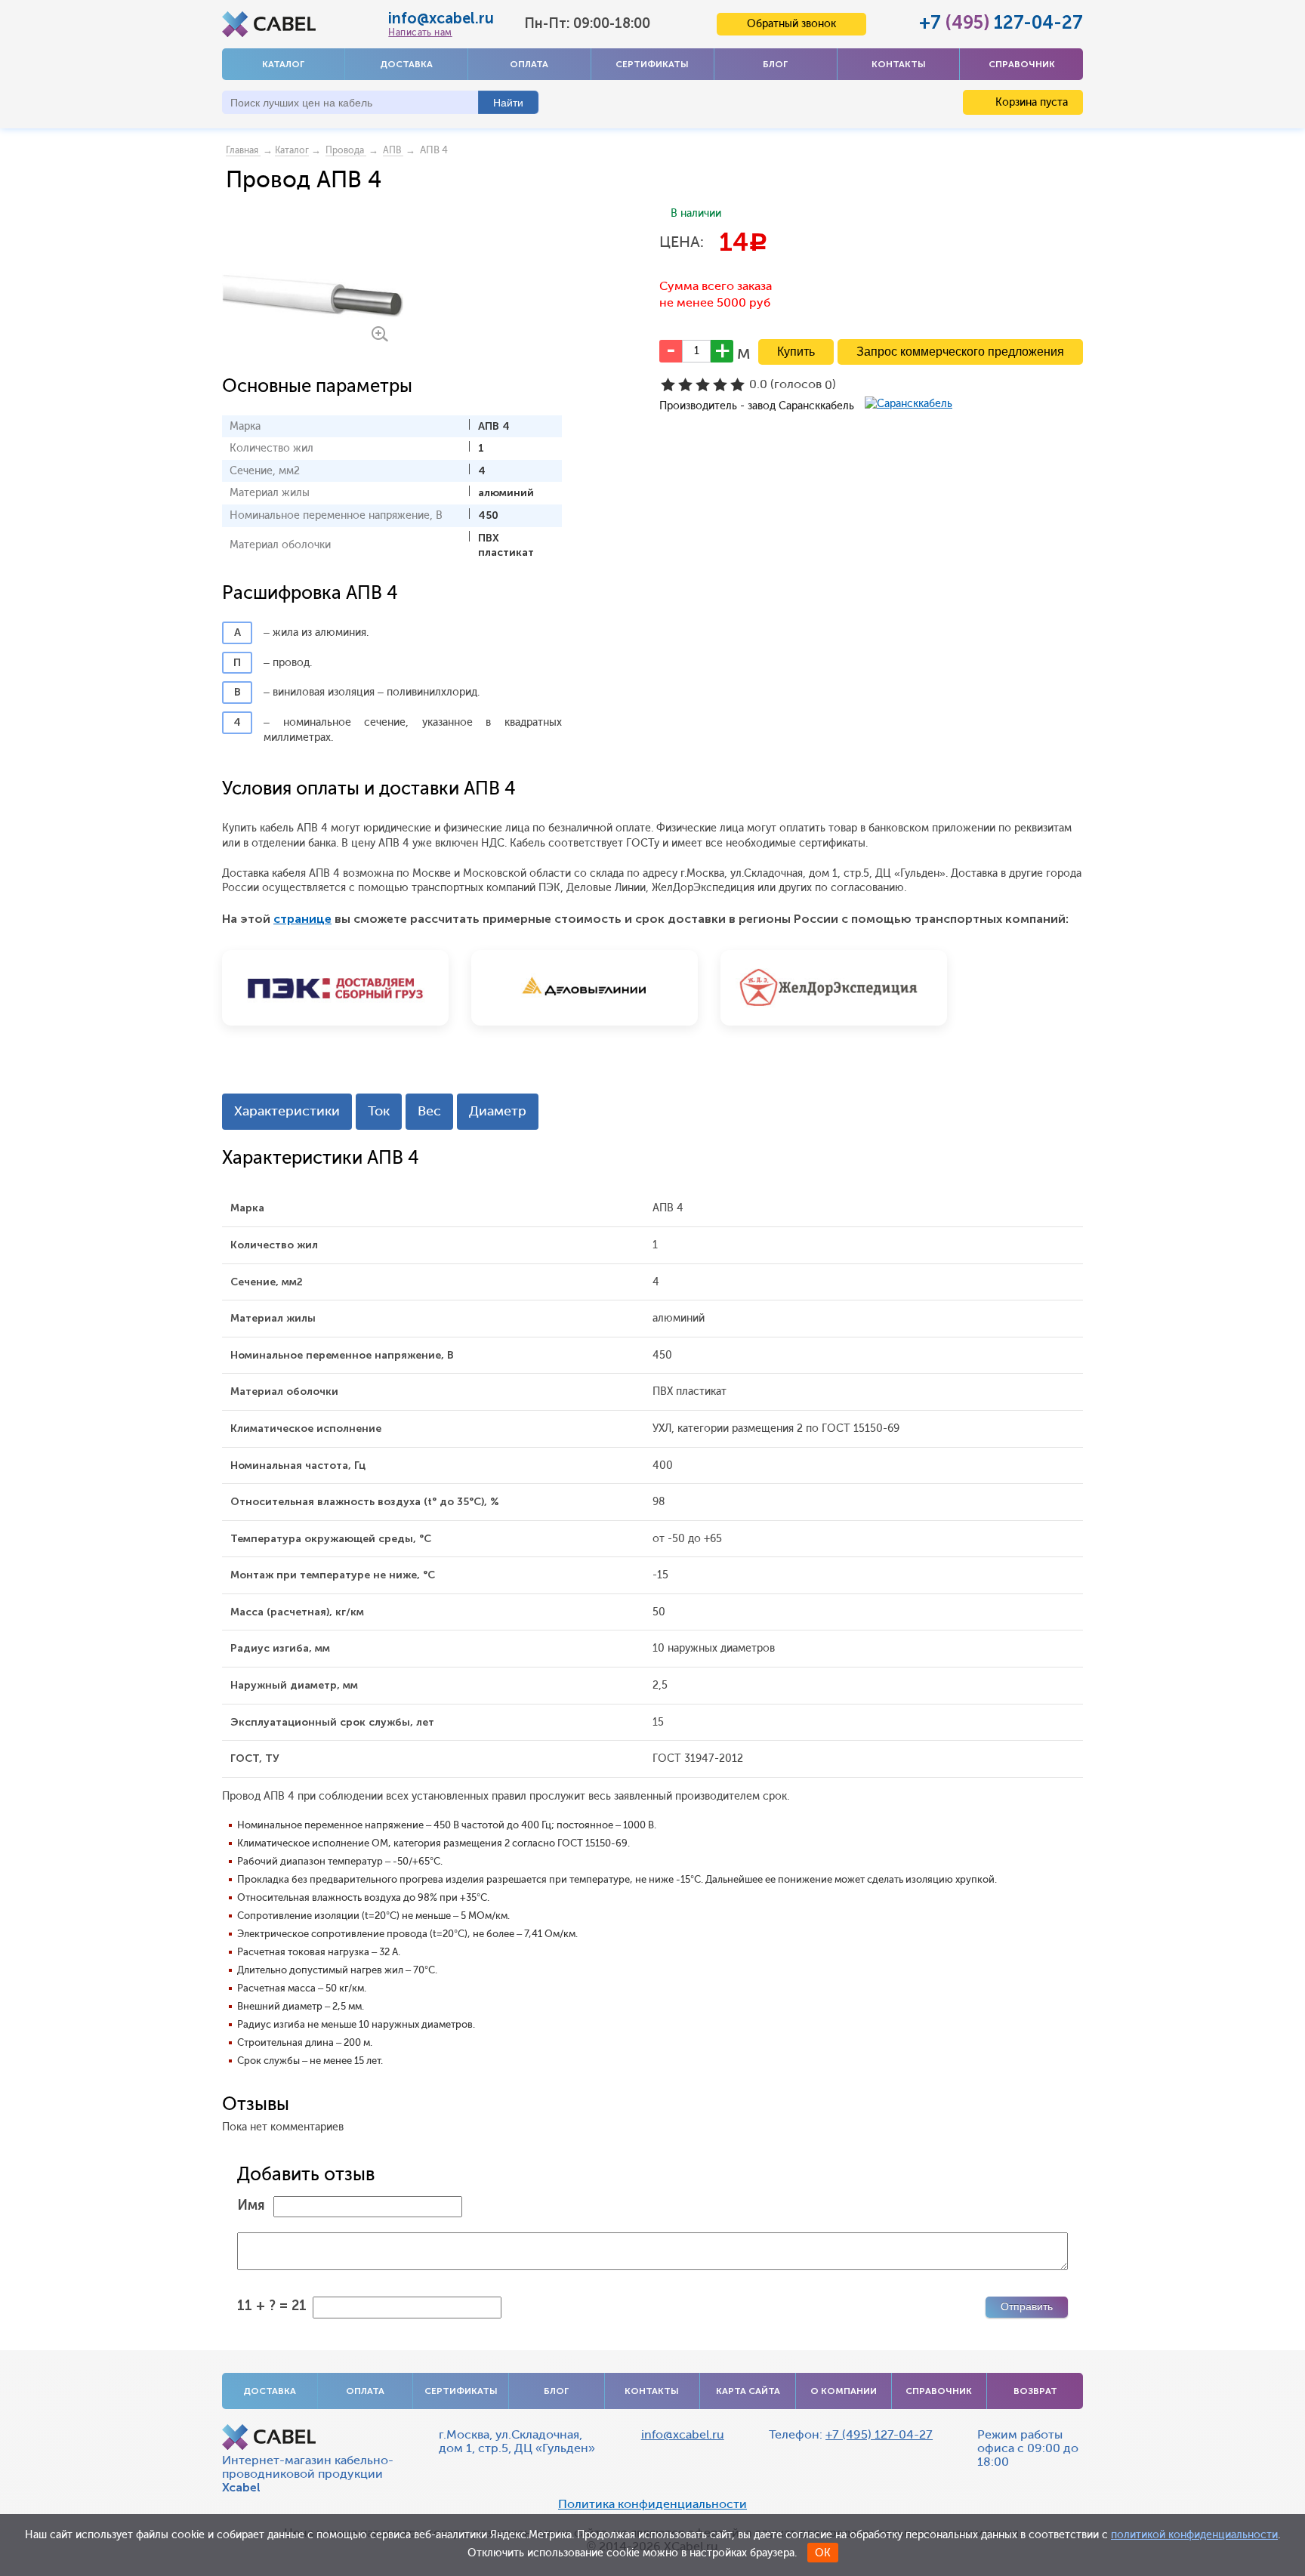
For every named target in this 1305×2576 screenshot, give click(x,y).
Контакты (899, 64)
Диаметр (498, 1111)
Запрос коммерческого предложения (960, 352)
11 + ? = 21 (272, 2306)
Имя (251, 2205)
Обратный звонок (791, 24)
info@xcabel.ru (441, 18)
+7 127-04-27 (1001, 22)
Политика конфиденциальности (652, 2504)
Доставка (406, 64)
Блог (775, 64)
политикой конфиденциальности (1194, 2535)
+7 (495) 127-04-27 (879, 2434)
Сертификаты (652, 64)
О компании (844, 2391)
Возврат (1035, 2391)
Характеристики (287, 1111)
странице (302, 919)
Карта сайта (748, 2391)
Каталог (283, 64)
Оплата (529, 64)
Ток (379, 1111)
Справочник (1022, 64)
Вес (429, 1111)
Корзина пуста (1030, 102)
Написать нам (420, 32)
